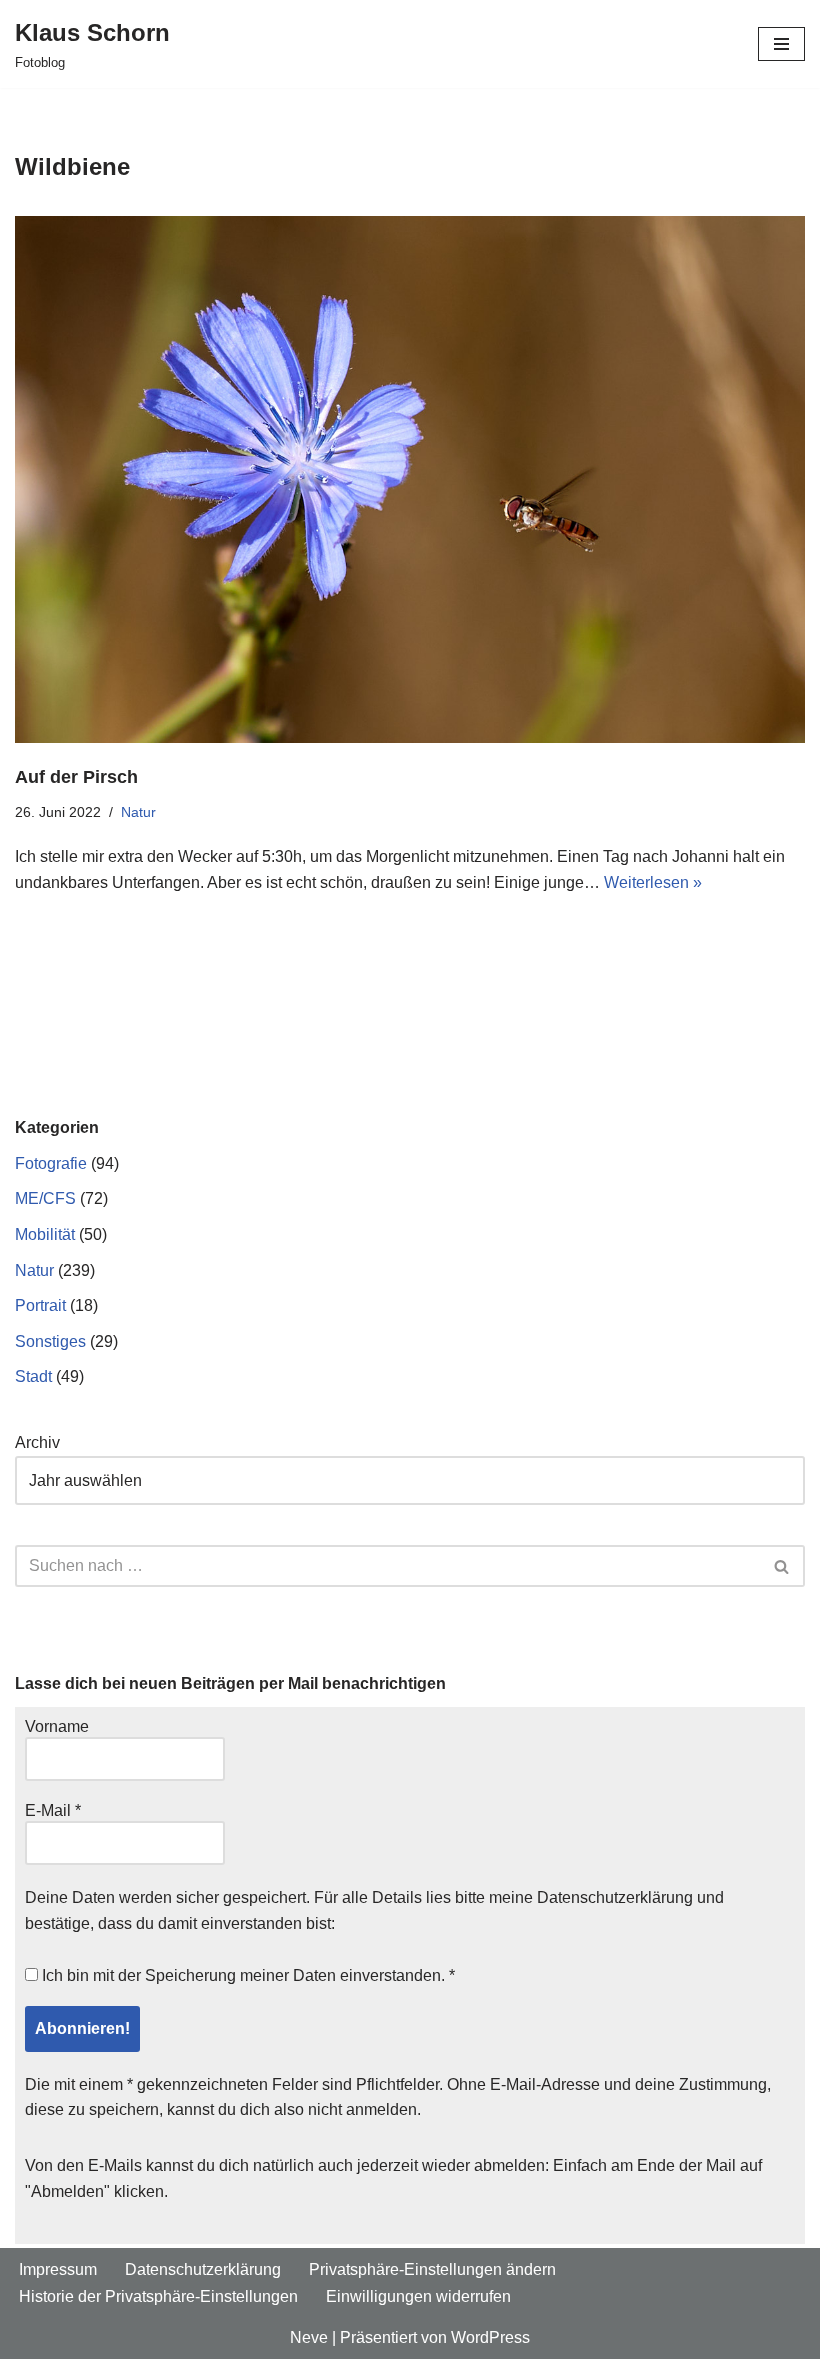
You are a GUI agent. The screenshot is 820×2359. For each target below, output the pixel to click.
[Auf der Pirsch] (410, 479)
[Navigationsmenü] (781, 44)
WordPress (490, 2337)
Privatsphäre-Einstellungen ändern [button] (432, 2269)
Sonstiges (50, 1341)
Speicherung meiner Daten (240, 1975)
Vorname (57, 1726)
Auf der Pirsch (76, 777)
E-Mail (53, 1810)
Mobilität (45, 1234)
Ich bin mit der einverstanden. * (246, 1975)
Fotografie (51, 1163)
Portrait (40, 1305)
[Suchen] (782, 1566)
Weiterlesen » (653, 882)
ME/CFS (45, 1198)
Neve (309, 2337)
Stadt (33, 1376)
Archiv (37, 1442)
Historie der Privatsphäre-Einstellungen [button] (158, 2296)
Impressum (58, 2269)
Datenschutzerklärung (615, 1897)
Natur (138, 812)
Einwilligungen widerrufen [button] (418, 2296)
